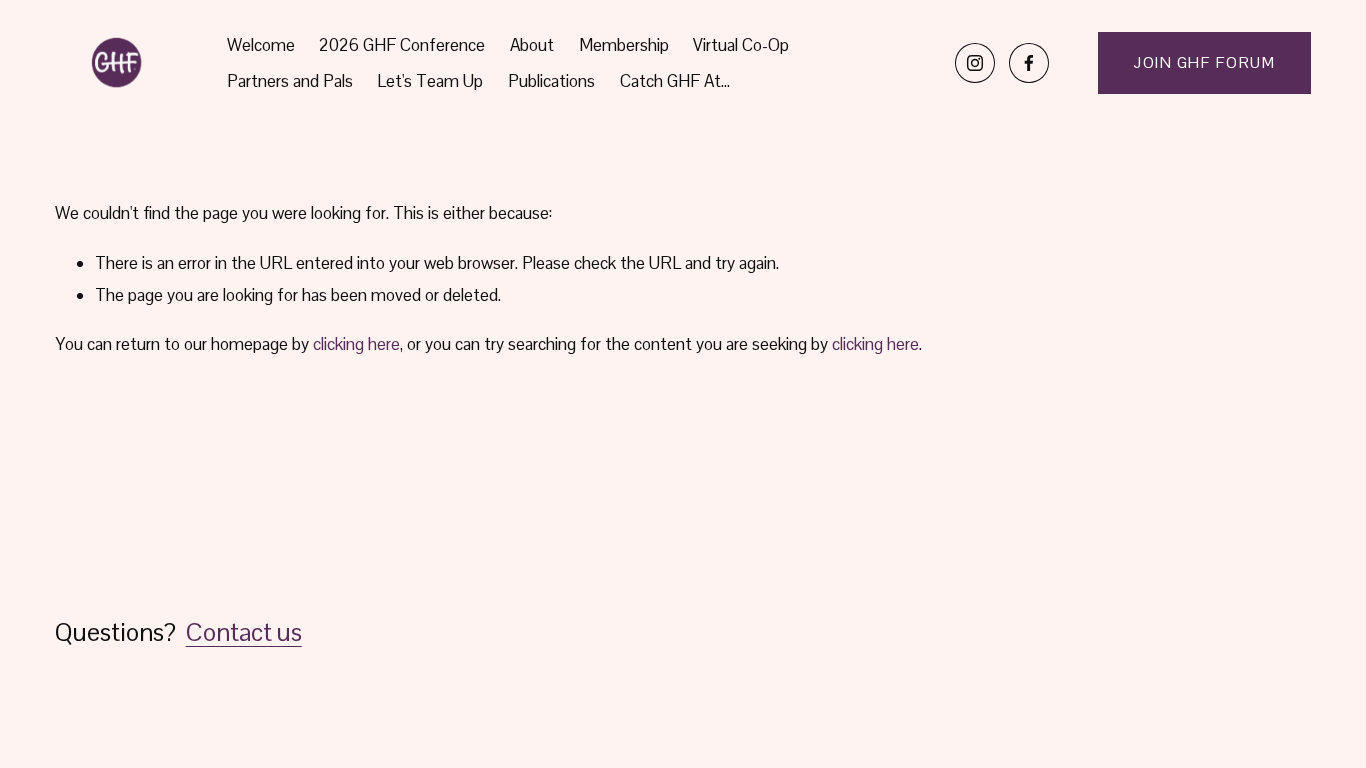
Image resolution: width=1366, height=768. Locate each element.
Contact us (244, 632)
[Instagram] (975, 63)
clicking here (356, 344)
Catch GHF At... (675, 81)
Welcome (261, 45)
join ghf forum (1204, 62)
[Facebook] (1029, 63)
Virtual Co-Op (741, 45)
